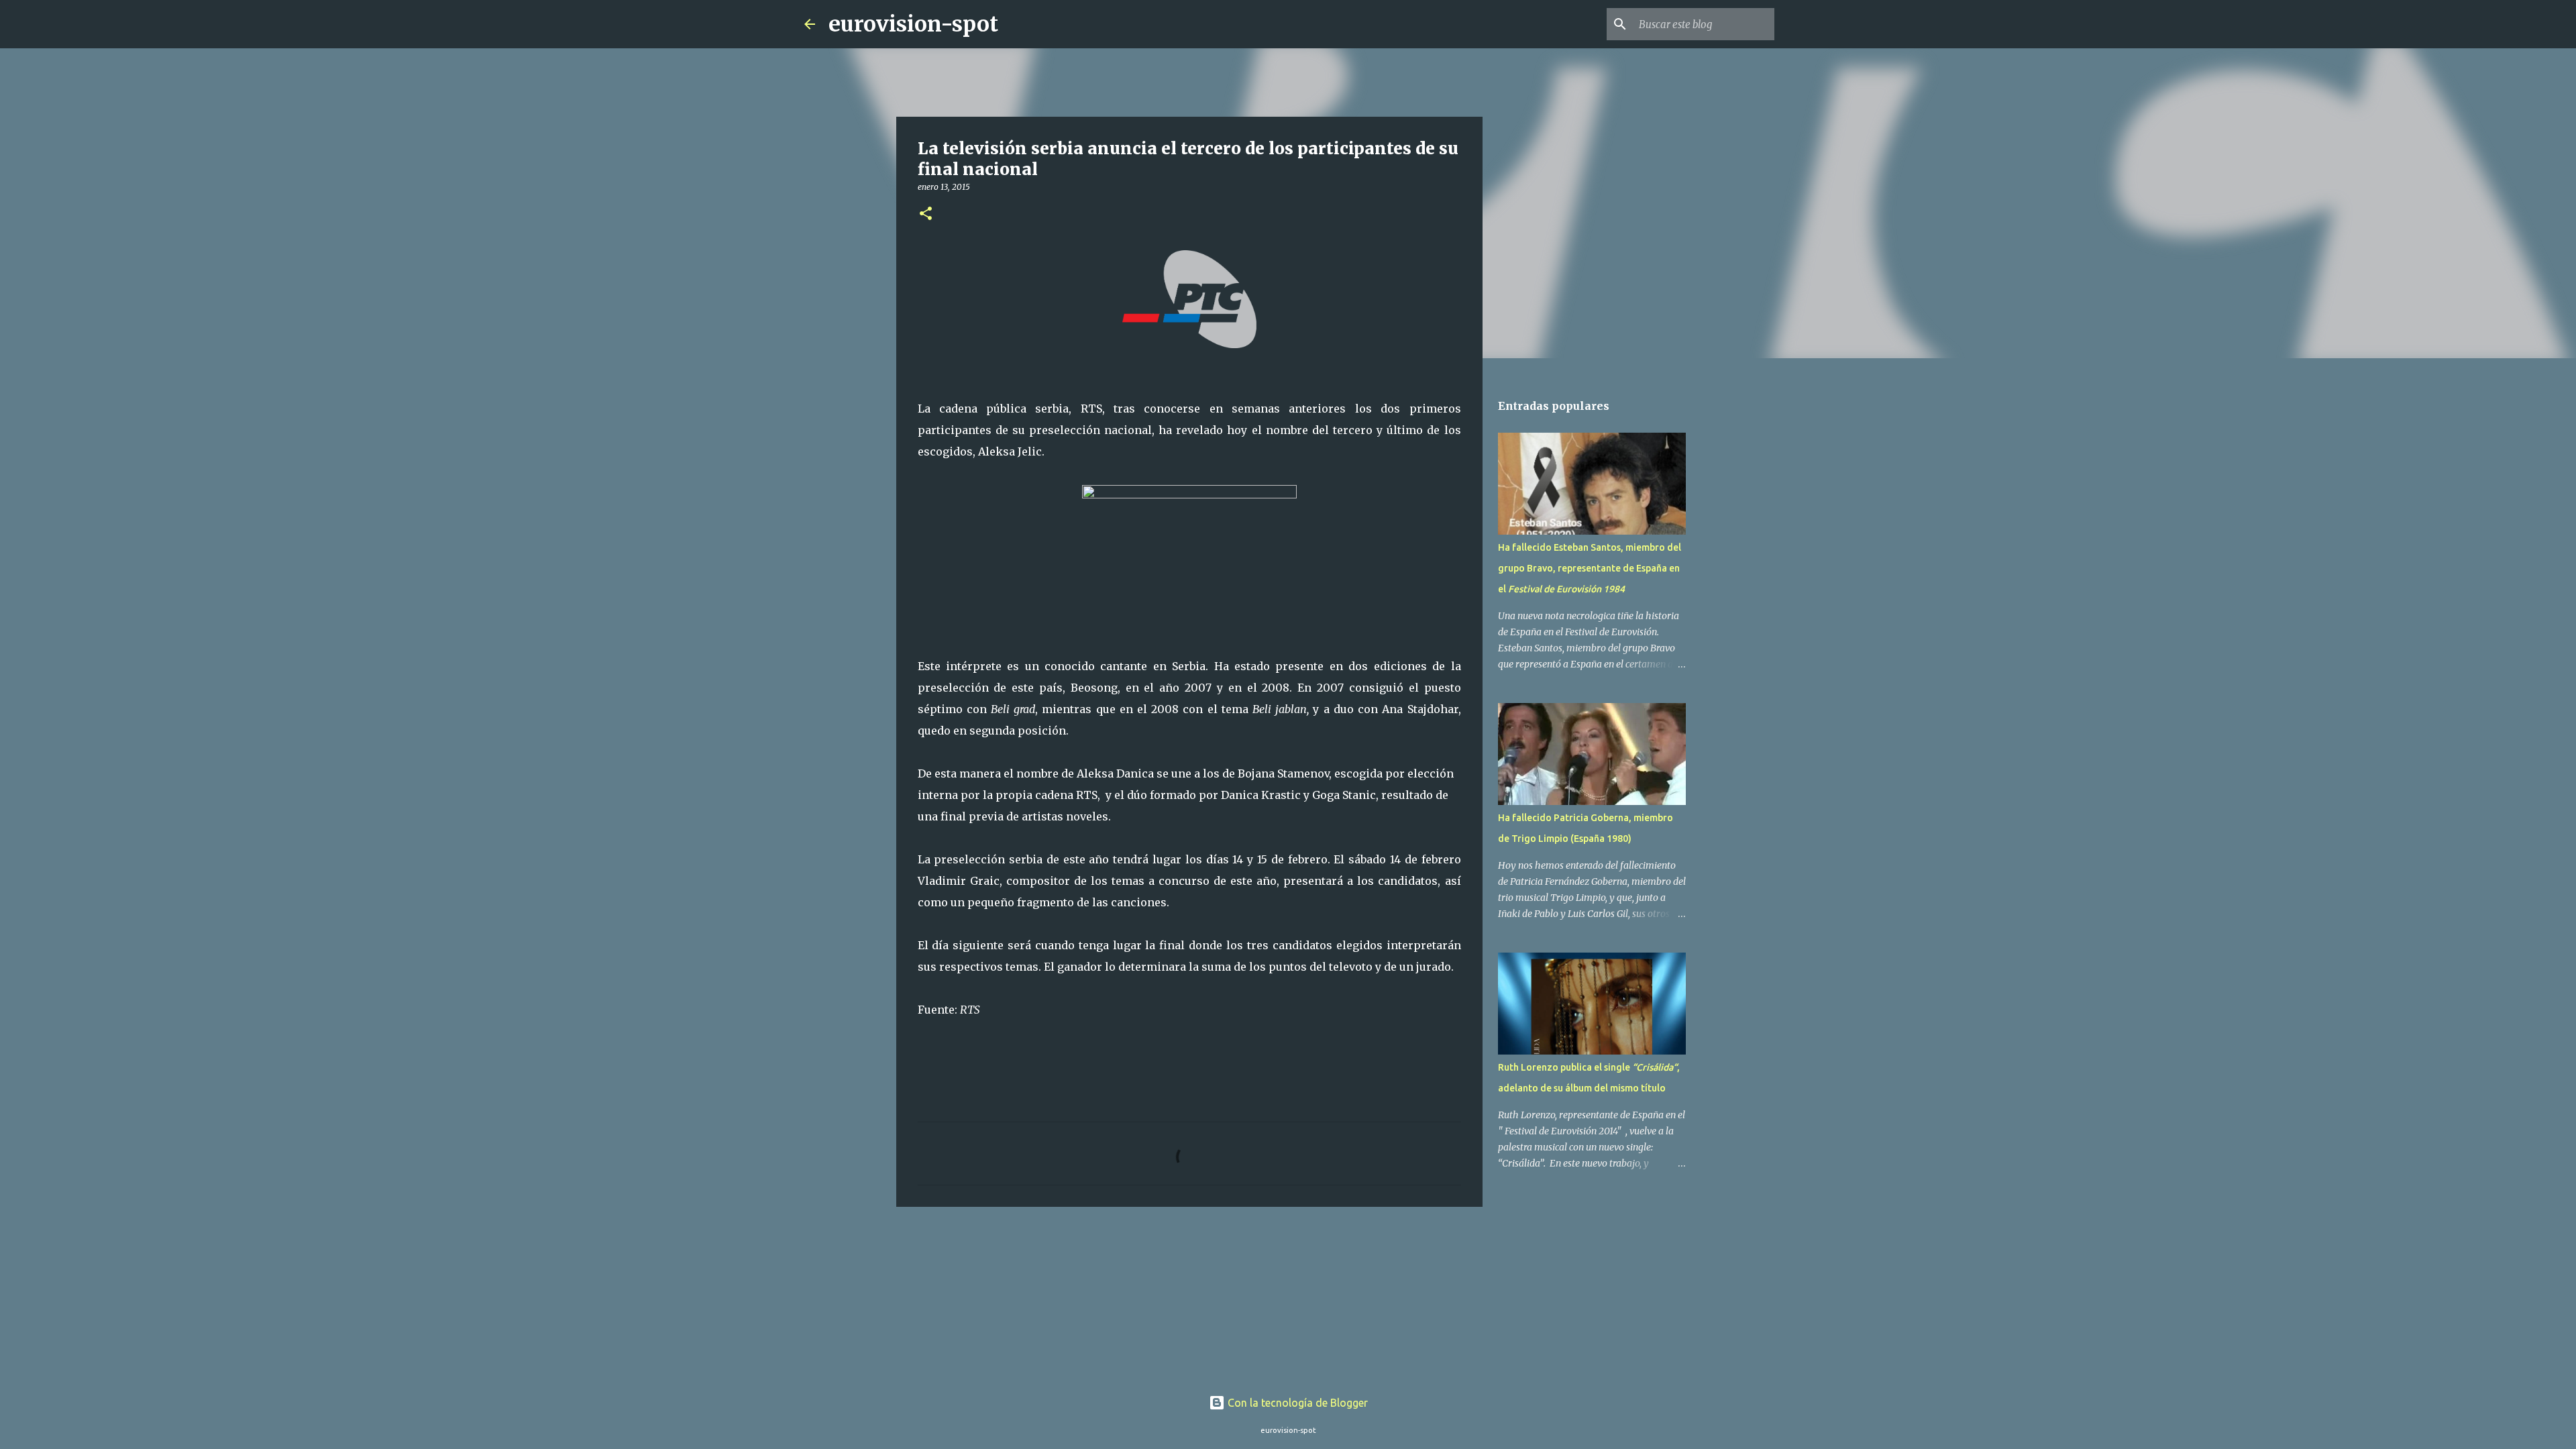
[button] (926, 214)
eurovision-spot (913, 24)
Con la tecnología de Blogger (1296, 1403)
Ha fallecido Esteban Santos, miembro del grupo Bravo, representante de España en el (1590, 568)
